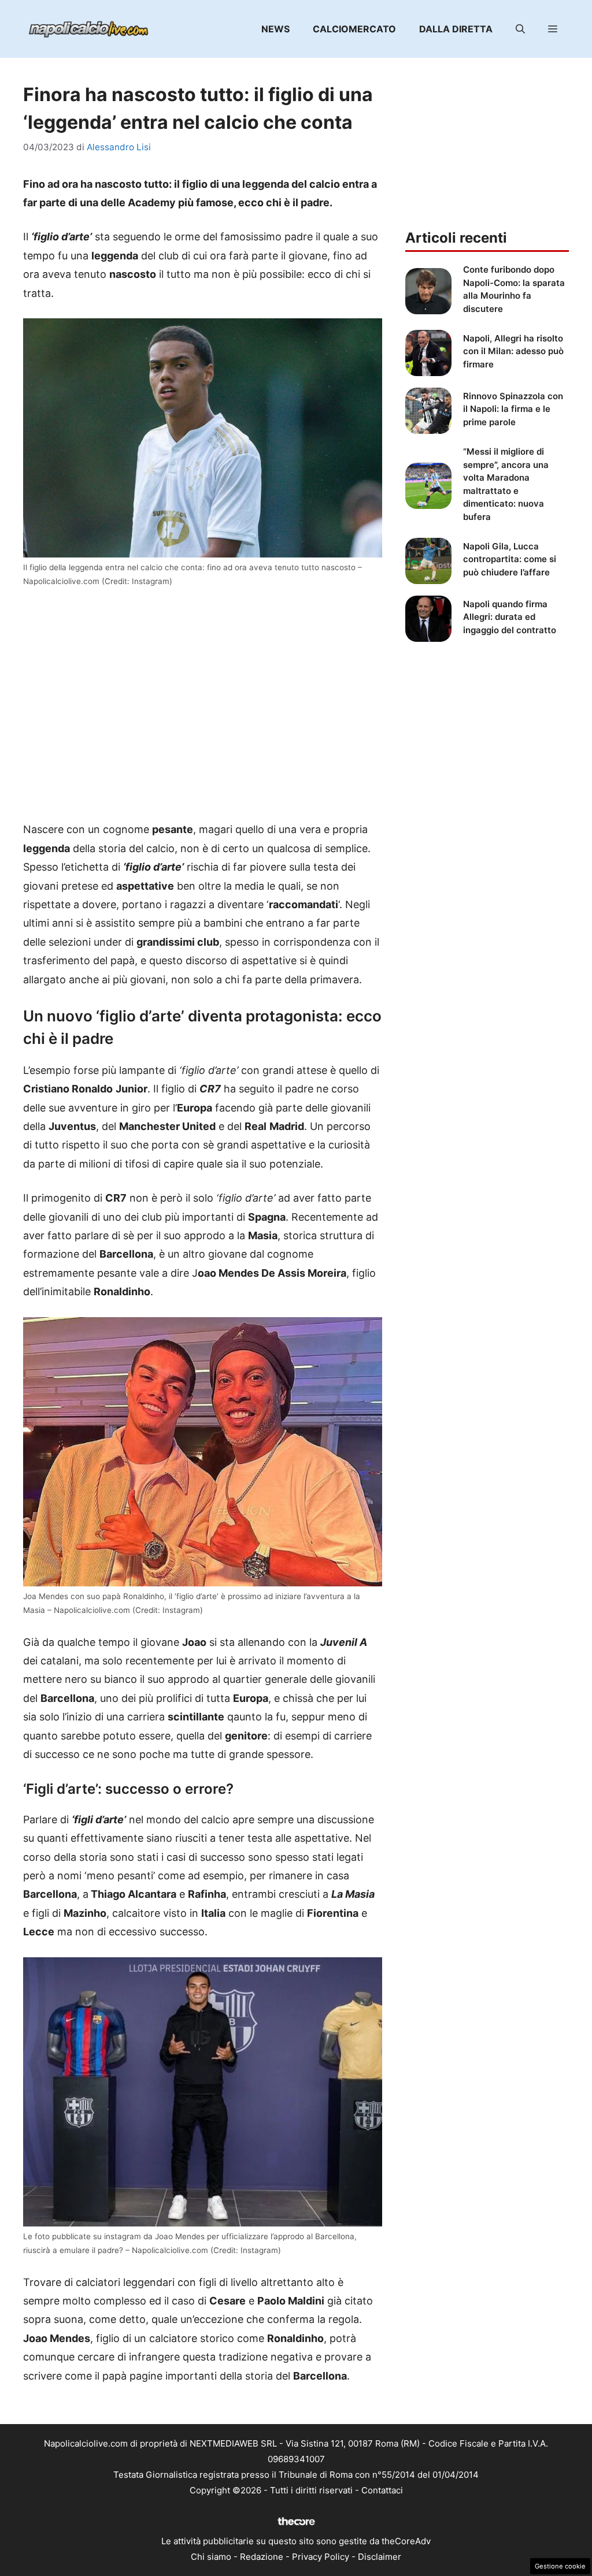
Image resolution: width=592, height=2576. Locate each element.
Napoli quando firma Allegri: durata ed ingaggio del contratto (510, 617)
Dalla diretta (456, 29)
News (275, 29)
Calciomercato (354, 29)
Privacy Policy (321, 2557)
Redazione (262, 2557)
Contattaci (382, 2490)
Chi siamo (211, 2557)
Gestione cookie (560, 2566)
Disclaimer (380, 2557)
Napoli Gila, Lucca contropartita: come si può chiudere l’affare (510, 559)
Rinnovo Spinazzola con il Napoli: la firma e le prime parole (513, 409)
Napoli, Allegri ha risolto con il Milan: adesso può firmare (513, 351)
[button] (520, 29)
